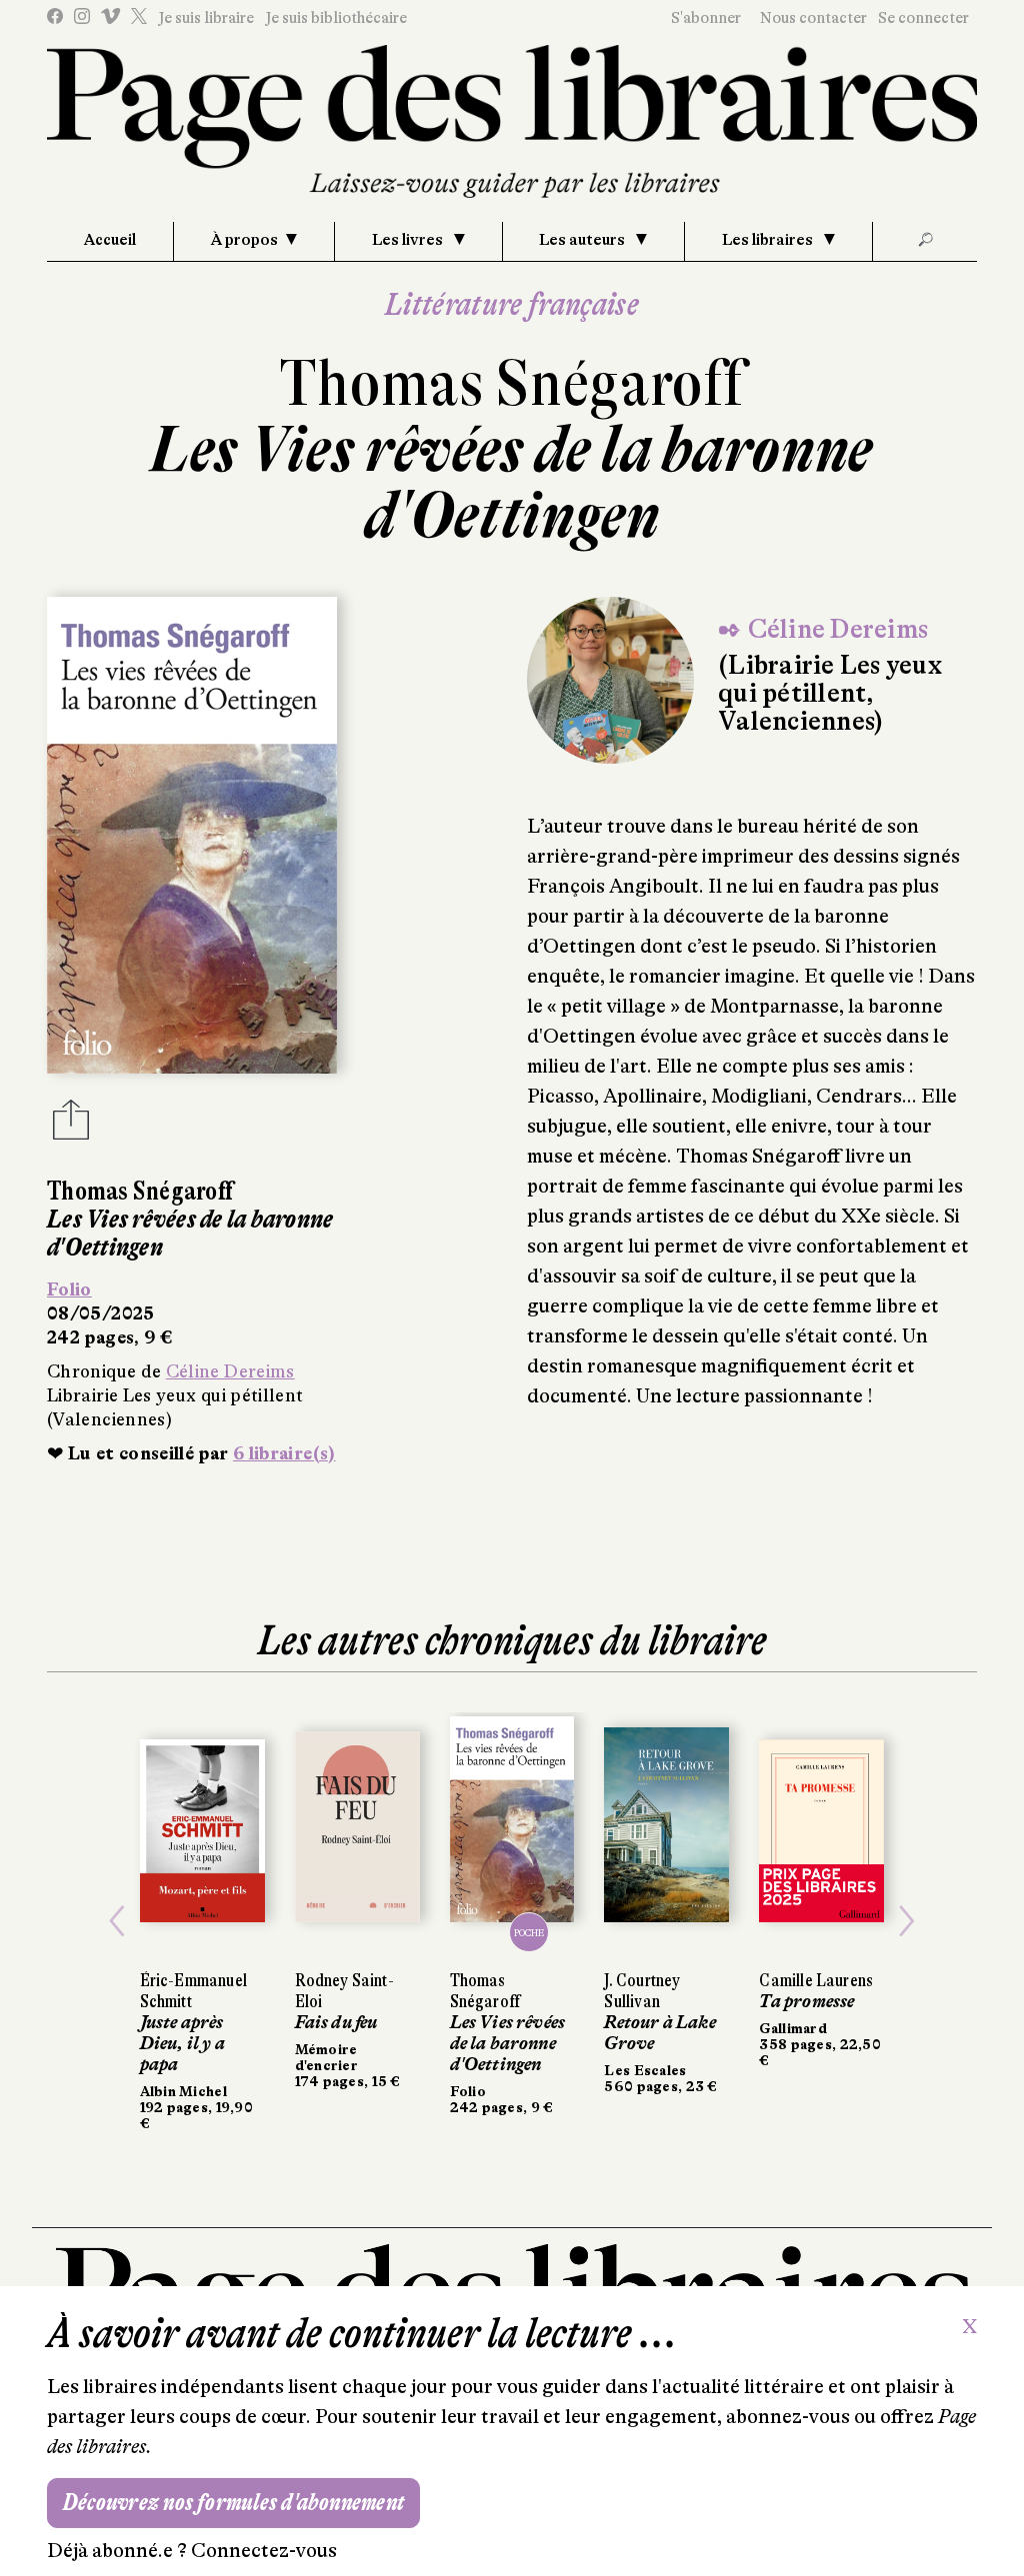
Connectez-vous (264, 2551)
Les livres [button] (409, 240)
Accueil (110, 240)
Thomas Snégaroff (512, 383)
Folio (69, 1289)
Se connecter (923, 18)
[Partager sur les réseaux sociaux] (71, 1126)
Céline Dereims (230, 1371)
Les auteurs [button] (583, 240)
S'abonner (706, 18)
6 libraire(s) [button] (284, 1453)
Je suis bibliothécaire (336, 18)
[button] (117, 1922)
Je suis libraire (206, 18)
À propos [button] (244, 240)
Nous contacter (813, 18)
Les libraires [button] (769, 240)
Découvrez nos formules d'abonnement (233, 2503)
